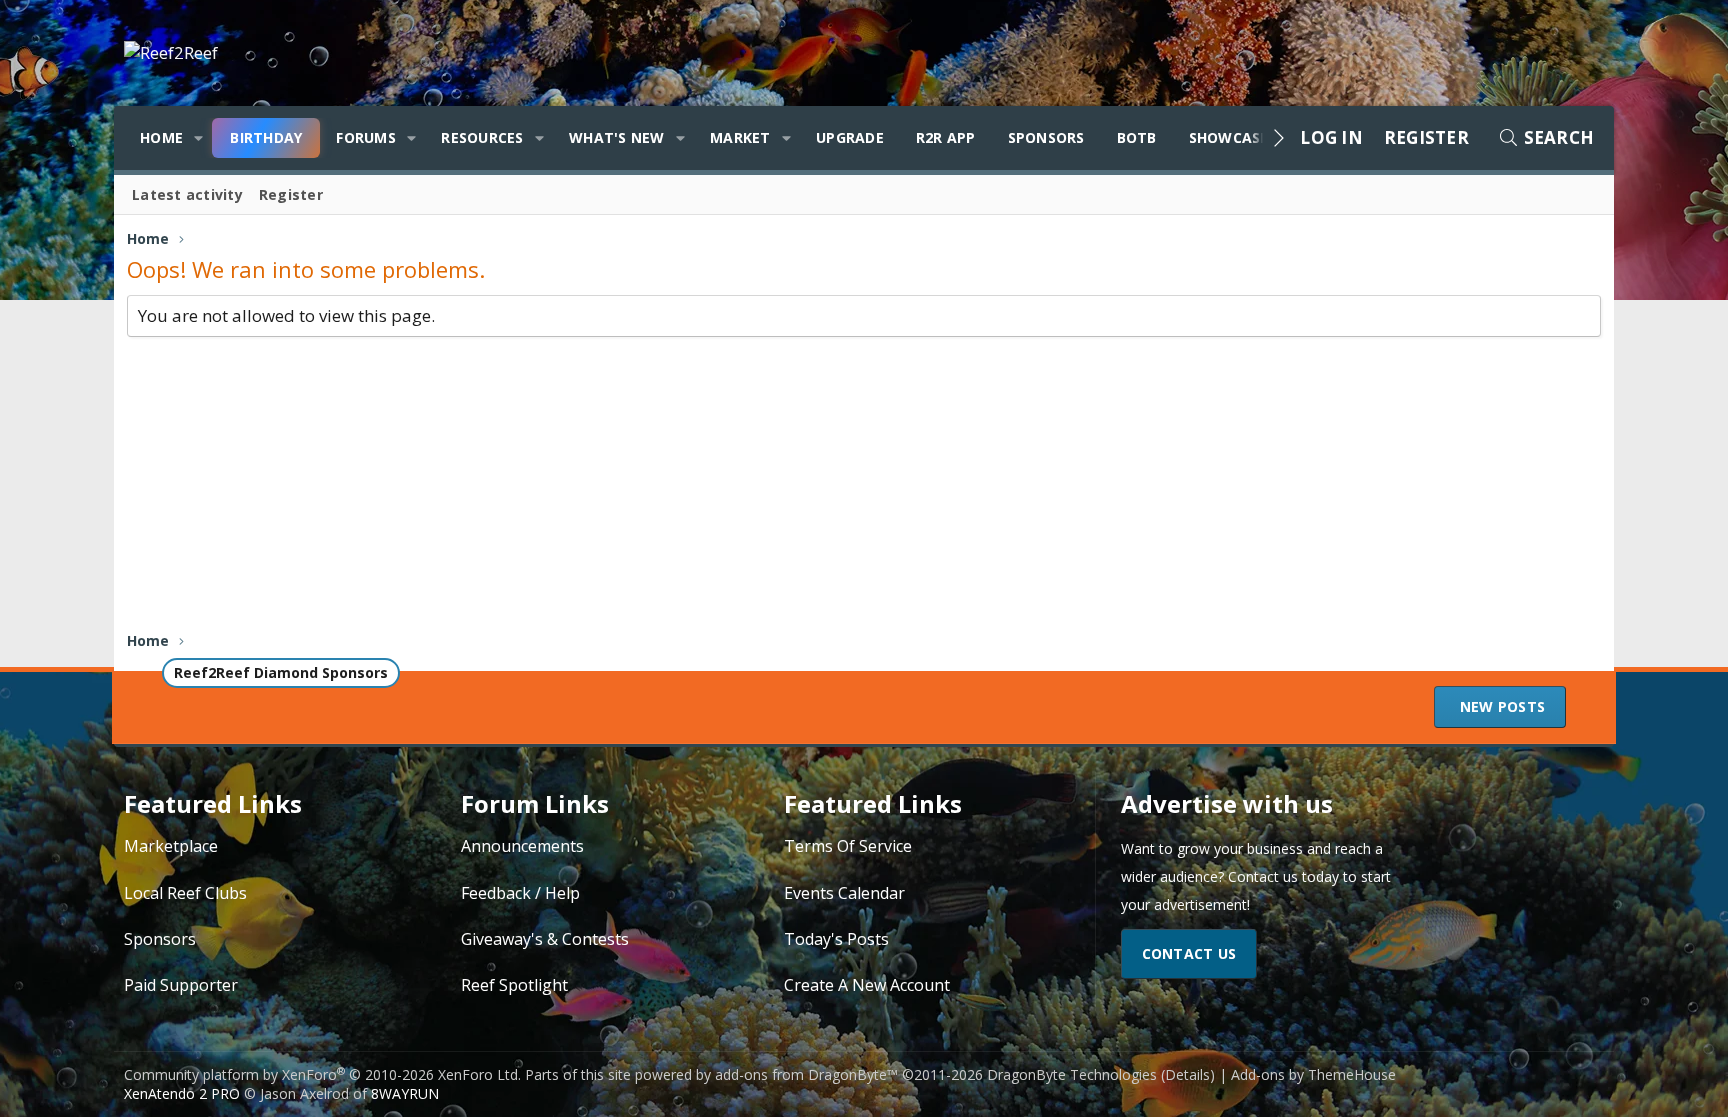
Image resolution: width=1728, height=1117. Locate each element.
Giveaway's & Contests (545, 939)
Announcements (522, 846)
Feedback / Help (520, 893)
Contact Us (1189, 953)
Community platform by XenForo (322, 1074)
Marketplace (171, 846)
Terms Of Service (848, 846)
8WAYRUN (405, 1093)
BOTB (1137, 137)
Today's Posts (836, 939)
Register (291, 194)
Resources (482, 137)
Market (740, 137)
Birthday (266, 137)
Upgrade (850, 137)
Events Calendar (844, 893)
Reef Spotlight (514, 985)
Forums (366, 137)
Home (161, 137)
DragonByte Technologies (1072, 1074)
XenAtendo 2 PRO (182, 1093)
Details (1187, 1074)
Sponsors (1046, 137)
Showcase (1229, 137)
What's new (617, 137)
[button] (198, 138)
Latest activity (187, 194)
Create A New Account (867, 985)
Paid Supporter (181, 985)
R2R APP (946, 137)
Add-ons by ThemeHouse (1313, 1074)
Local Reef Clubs (185, 893)
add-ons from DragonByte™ (806, 1074)
